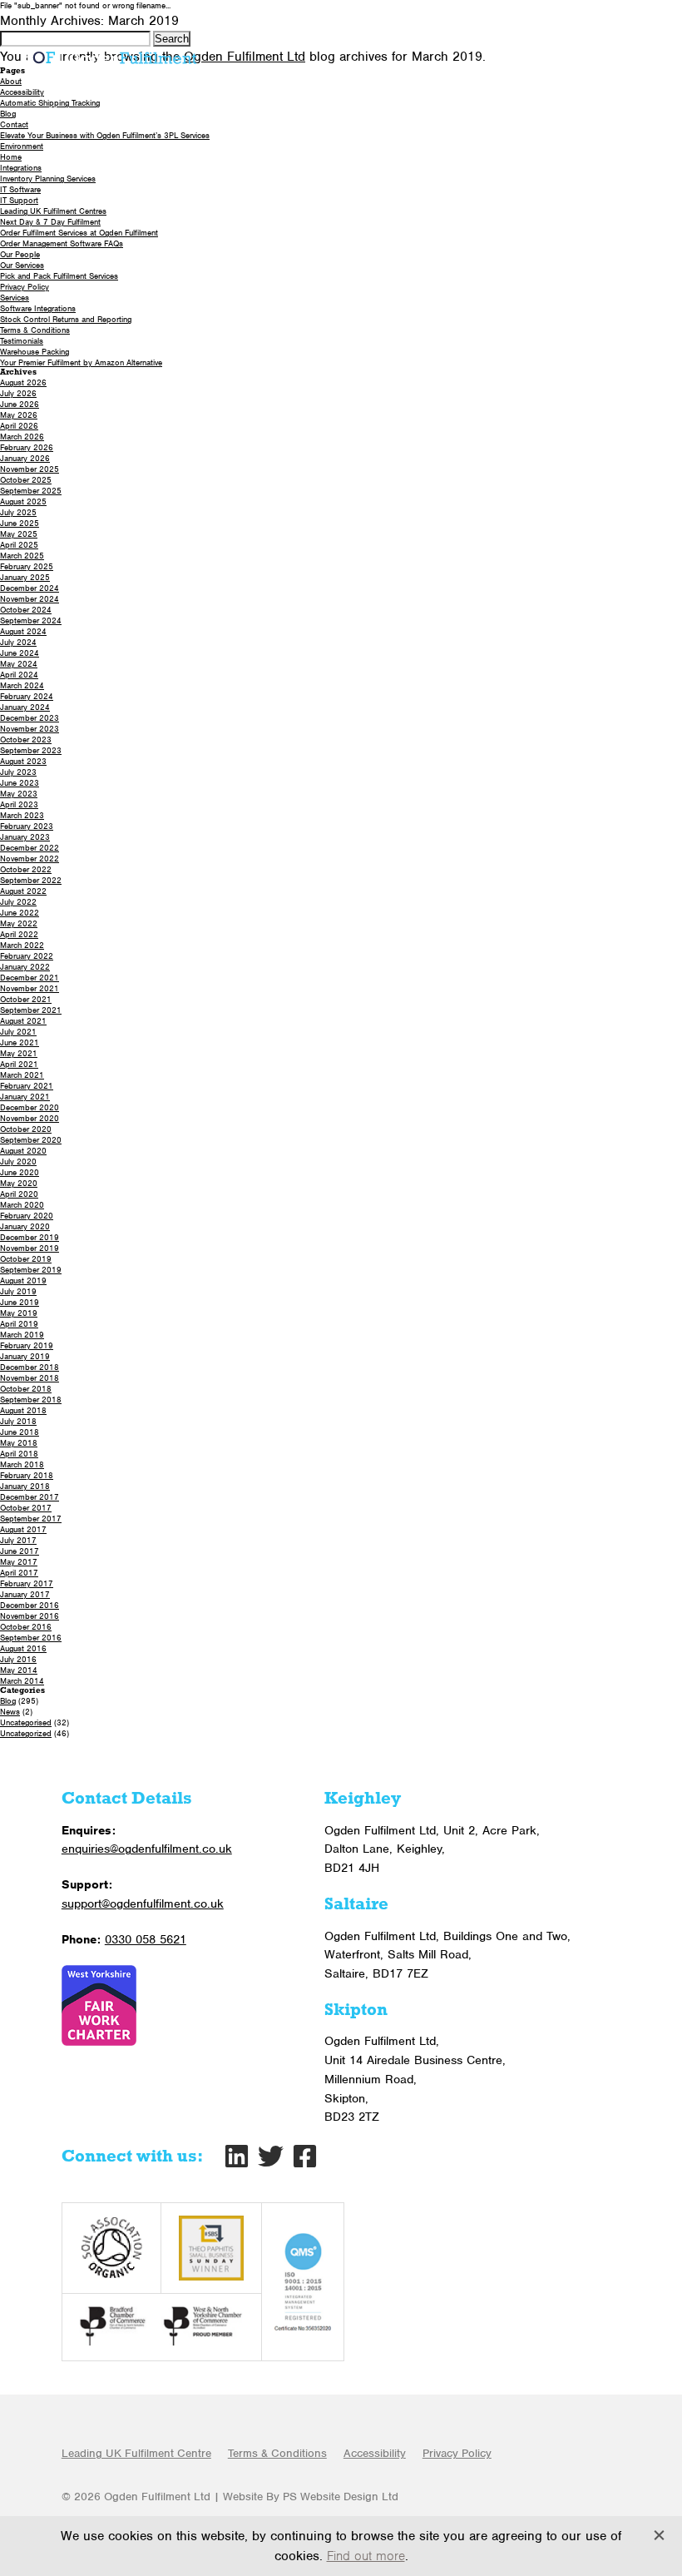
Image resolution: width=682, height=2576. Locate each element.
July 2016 (18, 1659)
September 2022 (31, 880)
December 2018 (30, 1367)
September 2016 (31, 1638)
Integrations (21, 168)
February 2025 (27, 566)
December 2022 (30, 848)
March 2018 (22, 1464)
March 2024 (22, 685)
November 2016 (30, 1616)
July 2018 (18, 1421)
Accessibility (22, 92)
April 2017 (19, 1573)
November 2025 (30, 469)
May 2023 (19, 794)
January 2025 (25, 577)
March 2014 (22, 1681)
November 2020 (30, 1118)
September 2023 (31, 750)
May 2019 (19, 1313)
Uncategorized (26, 1733)
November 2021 (30, 988)
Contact (14, 124)
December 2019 (30, 1237)
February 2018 (27, 1475)
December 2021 (30, 978)
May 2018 (19, 1443)
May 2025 (19, 534)
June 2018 (20, 1432)
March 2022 (22, 945)
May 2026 (19, 415)
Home (11, 157)
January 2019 (25, 1356)
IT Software (20, 189)
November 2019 (30, 1248)
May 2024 (19, 664)
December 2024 (30, 588)
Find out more (366, 2556)
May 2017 (19, 1562)
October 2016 (26, 1627)
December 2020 (30, 1107)
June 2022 (20, 913)
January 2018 (25, 1486)
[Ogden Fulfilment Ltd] (112, 57)
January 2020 (25, 1226)
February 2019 (27, 1345)
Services (15, 298)
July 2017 (18, 1540)
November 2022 (30, 859)
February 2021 (27, 1086)
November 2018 (30, 1378)
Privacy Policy (25, 287)
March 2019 (22, 1335)
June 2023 (20, 783)
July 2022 (18, 902)
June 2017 (20, 1551)
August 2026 (23, 382)
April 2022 (19, 934)
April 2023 (19, 804)
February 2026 (27, 447)
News (10, 1712)
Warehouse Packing (35, 352)
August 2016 (23, 1648)
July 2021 (18, 1032)
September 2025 (31, 491)
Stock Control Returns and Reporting (66, 319)
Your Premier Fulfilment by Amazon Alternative (81, 362)
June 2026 (20, 404)
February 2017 (27, 1583)
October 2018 (26, 1389)
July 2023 (18, 772)
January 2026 (25, 458)
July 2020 (18, 1161)
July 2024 (18, 642)
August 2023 (23, 761)
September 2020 (31, 1140)
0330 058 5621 (479, 18)
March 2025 (22, 556)
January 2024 (25, 707)
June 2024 (20, 653)
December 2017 (30, 1497)
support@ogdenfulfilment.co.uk (143, 1903)
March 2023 (22, 815)
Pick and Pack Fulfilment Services (59, 276)
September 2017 (31, 1519)
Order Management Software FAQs (62, 243)
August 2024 (23, 631)
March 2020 (22, 1205)
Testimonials (22, 341)
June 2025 (20, 523)
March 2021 (22, 1075)
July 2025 (18, 512)
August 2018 (23, 1410)
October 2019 (26, 1259)
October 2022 (26, 869)
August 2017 (23, 1529)
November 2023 (30, 729)
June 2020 (20, 1172)
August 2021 (23, 1021)
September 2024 (31, 620)
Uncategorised (26, 1722)
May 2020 (19, 1183)
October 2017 (26, 1508)
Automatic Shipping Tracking (50, 103)
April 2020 (19, 1194)
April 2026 (19, 426)
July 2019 (18, 1291)
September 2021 (31, 1010)
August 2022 (23, 891)
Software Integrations (38, 308)
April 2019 (19, 1324)
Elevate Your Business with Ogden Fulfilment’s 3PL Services (105, 135)
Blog (8, 114)
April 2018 (19, 1454)
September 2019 (31, 1270)
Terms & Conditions (35, 330)
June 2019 (20, 1302)
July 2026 (18, 393)
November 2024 (30, 599)
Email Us (612, 18)
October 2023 (26, 740)
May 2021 (19, 1053)
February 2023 (27, 826)
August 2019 (23, 1281)
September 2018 (31, 1400)
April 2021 (19, 1064)
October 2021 (26, 999)
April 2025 (19, 545)
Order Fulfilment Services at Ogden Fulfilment (79, 233)
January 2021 (25, 1097)
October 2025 (26, 480)
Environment (22, 146)
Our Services (22, 265)
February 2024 (27, 696)
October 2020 (26, 1129)
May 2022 (19, 923)
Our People (20, 254)
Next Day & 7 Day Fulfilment (50, 222)
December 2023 (30, 718)
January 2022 (25, 967)
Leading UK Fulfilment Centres (53, 211)
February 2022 (27, 956)
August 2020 (23, 1151)
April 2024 (19, 675)
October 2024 (26, 610)
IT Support (19, 200)
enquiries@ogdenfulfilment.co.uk (147, 1849)
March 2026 (22, 437)
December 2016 (30, 1605)
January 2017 (25, 1594)
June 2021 (20, 1042)
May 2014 (19, 1670)
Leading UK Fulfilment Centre (136, 2453)
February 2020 (27, 1216)
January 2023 (25, 837)
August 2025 (23, 501)
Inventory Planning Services (48, 179)
